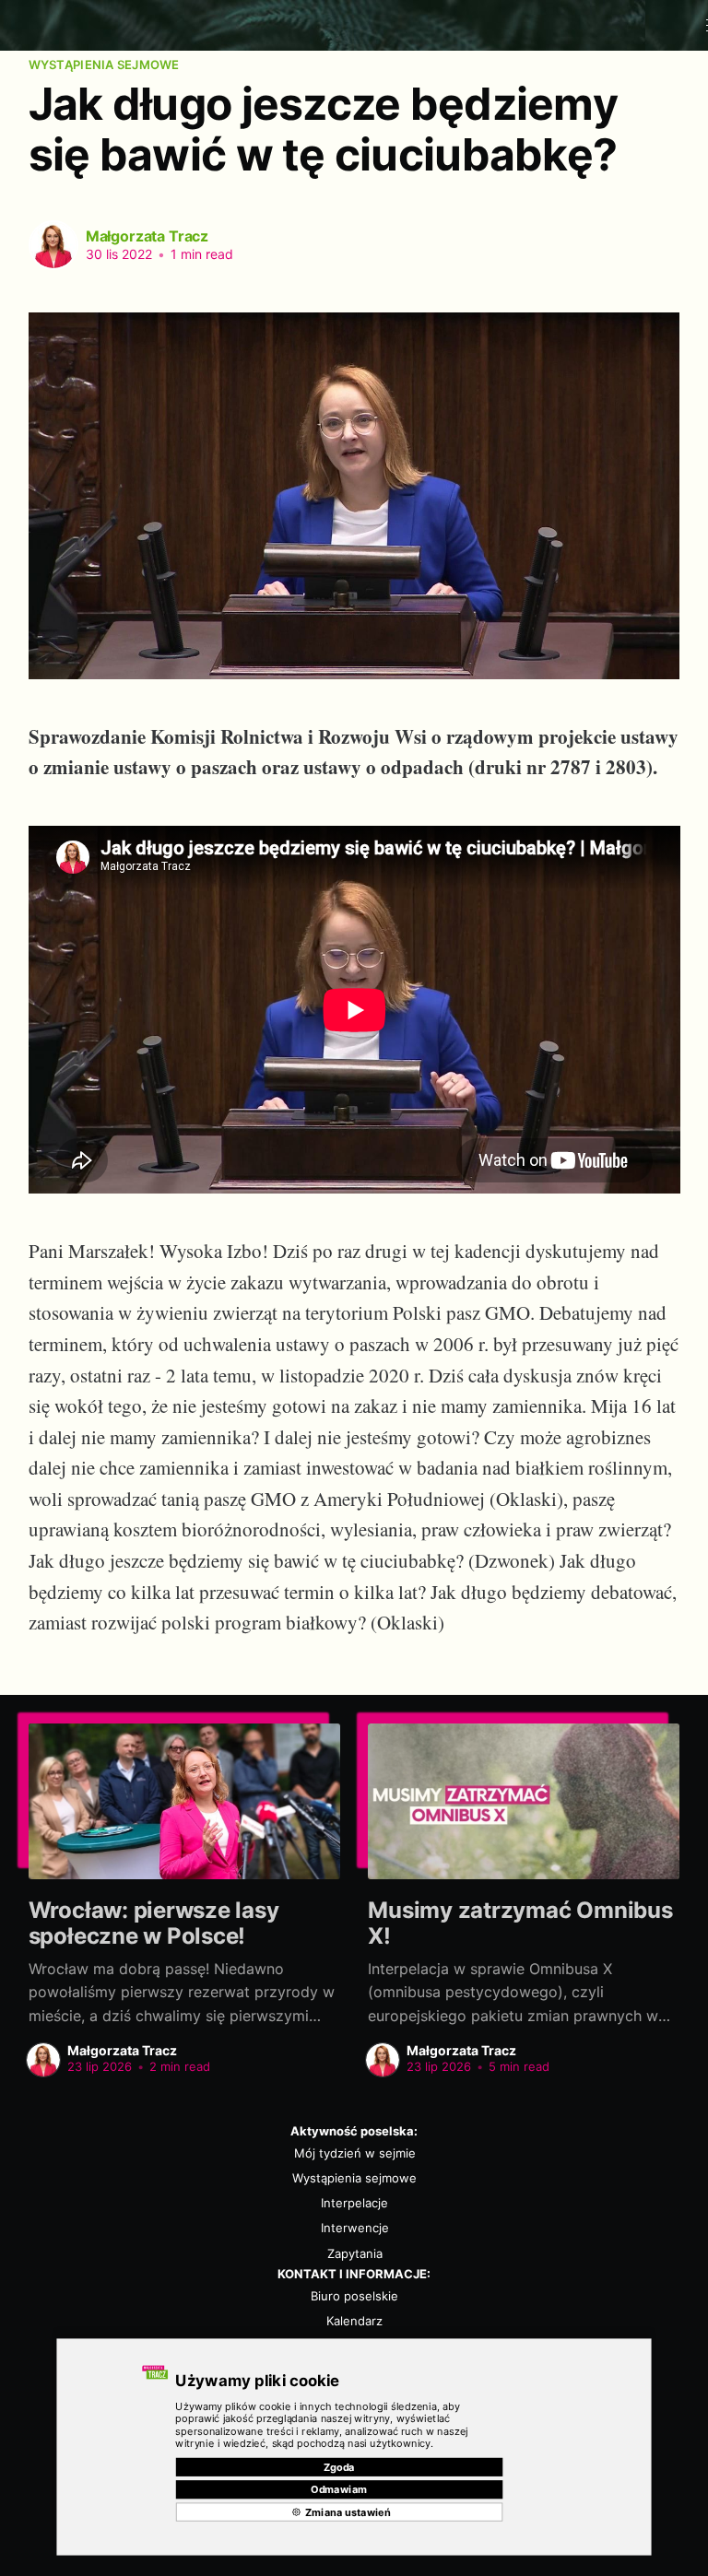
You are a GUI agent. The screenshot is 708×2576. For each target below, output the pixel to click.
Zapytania (355, 2253)
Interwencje (355, 2228)
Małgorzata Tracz (147, 236)
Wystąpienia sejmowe (104, 65)
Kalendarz (354, 2321)
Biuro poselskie (354, 2296)
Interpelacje (354, 2203)
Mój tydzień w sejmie (355, 2153)
